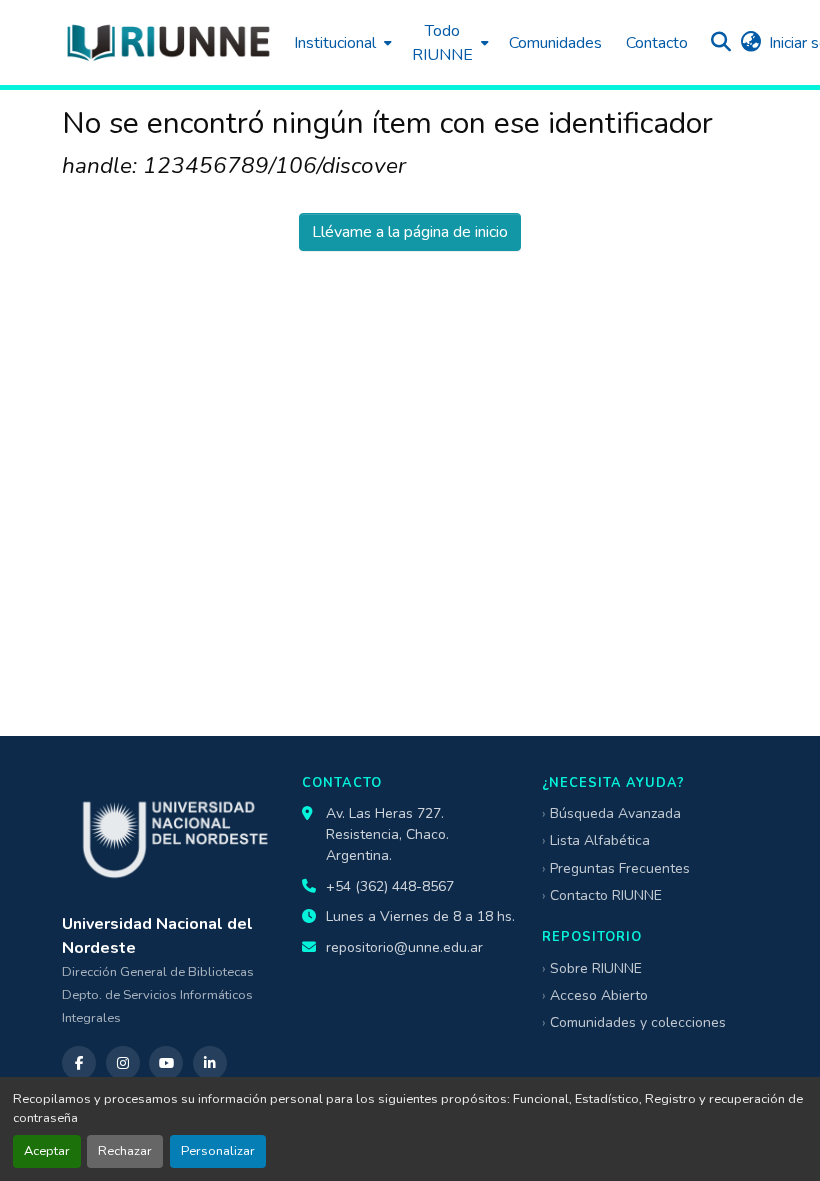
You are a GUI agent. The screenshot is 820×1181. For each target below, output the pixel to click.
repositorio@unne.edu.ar (404, 947)
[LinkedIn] (210, 1063)
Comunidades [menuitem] (555, 43)
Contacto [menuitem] (657, 43)
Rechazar (125, 1151)
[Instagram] (123, 1063)
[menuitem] (341, 42)
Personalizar (218, 1151)
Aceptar (47, 1151)
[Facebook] (79, 1063)
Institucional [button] (335, 43)
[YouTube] (166, 1063)
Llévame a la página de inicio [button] (410, 232)
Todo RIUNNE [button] (442, 43)
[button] (168, 42)
